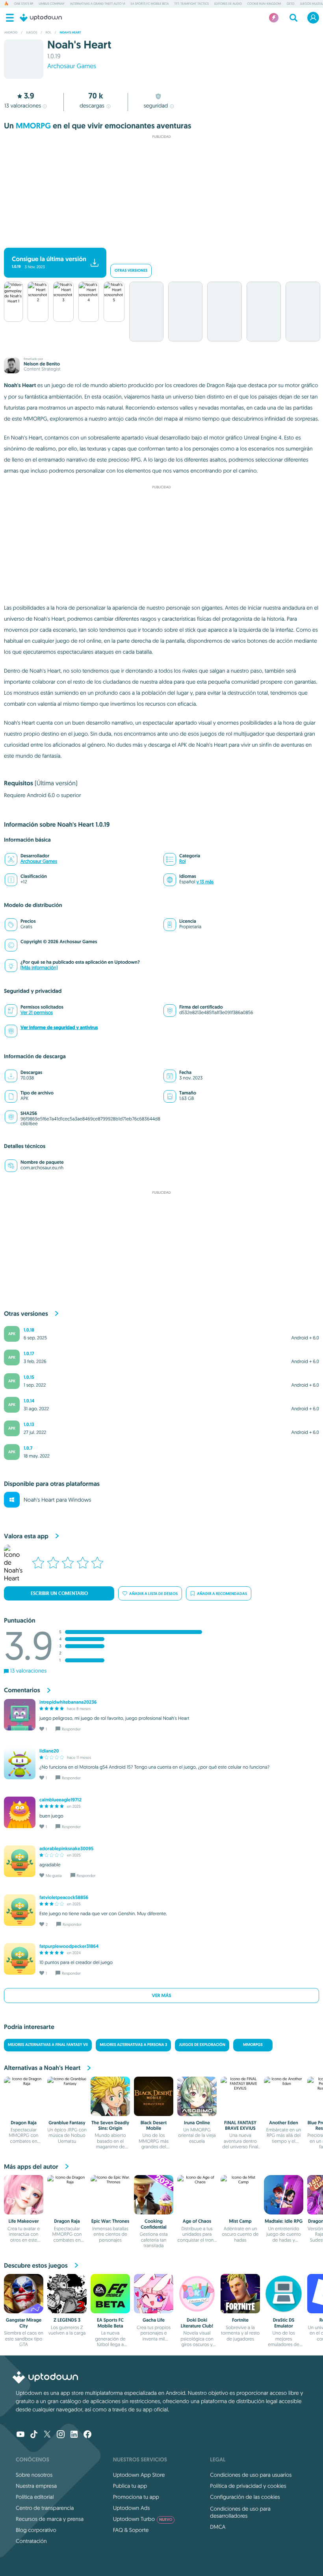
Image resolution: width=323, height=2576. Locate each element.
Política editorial (35, 2497)
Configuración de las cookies (245, 2497)
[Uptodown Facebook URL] (87, 2435)
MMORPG (33, 126)
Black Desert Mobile (154, 2125)
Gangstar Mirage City (24, 2323)
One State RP (24, 4)
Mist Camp (240, 2221)
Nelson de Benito (42, 364)
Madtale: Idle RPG (284, 2221)
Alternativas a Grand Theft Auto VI (98, 4)
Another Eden (283, 2123)
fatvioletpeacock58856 (64, 1897)
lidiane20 (49, 1751)
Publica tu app (130, 2486)
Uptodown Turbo (143, 2519)
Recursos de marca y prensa (50, 2519)
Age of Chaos (197, 2221)
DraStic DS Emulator (284, 2323)
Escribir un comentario (59, 1593)
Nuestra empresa (36, 2486)
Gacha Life (154, 2320)
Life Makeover (24, 2221)
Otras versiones (131, 271)
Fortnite (240, 2320)
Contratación (31, 2541)
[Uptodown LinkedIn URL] (74, 2435)
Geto (290, 4)
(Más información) (39, 968)
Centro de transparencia (45, 2508)
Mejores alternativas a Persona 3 (133, 2045)
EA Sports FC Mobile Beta (150, 4)
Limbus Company (51, 4)
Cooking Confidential (154, 2224)
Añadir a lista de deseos (153, 1594)
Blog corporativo (36, 2530)
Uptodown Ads (132, 2508)
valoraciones (23, 106)
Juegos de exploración (202, 2045)
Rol (182, 861)
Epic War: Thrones (110, 2221)
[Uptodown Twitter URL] (47, 2435)
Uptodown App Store (139, 2475)
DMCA (218, 2527)
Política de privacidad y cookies (248, 2486)
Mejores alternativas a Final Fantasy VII (48, 2045)
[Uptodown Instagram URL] (61, 2435)
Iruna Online (197, 2123)
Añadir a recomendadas (222, 1594)
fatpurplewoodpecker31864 (69, 1946)
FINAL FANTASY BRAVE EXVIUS (240, 2125)
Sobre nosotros (34, 2475)
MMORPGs (253, 2045)
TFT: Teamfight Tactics (191, 4)
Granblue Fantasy (67, 2123)
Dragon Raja (24, 2123)
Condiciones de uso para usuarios (251, 2475)
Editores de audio (228, 4)
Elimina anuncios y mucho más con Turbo (158, 241)
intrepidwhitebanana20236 (68, 1702)
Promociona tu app (136, 2497)
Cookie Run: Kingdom (264, 4)
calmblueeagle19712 (60, 1800)
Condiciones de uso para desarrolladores (240, 2512)
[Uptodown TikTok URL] (34, 2435)
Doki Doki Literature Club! (197, 2323)
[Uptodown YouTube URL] (20, 2435)
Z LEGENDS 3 (67, 2320)
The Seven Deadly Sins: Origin (110, 2125)
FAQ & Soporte (131, 2530)
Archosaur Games (72, 66)
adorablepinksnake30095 (66, 1849)
